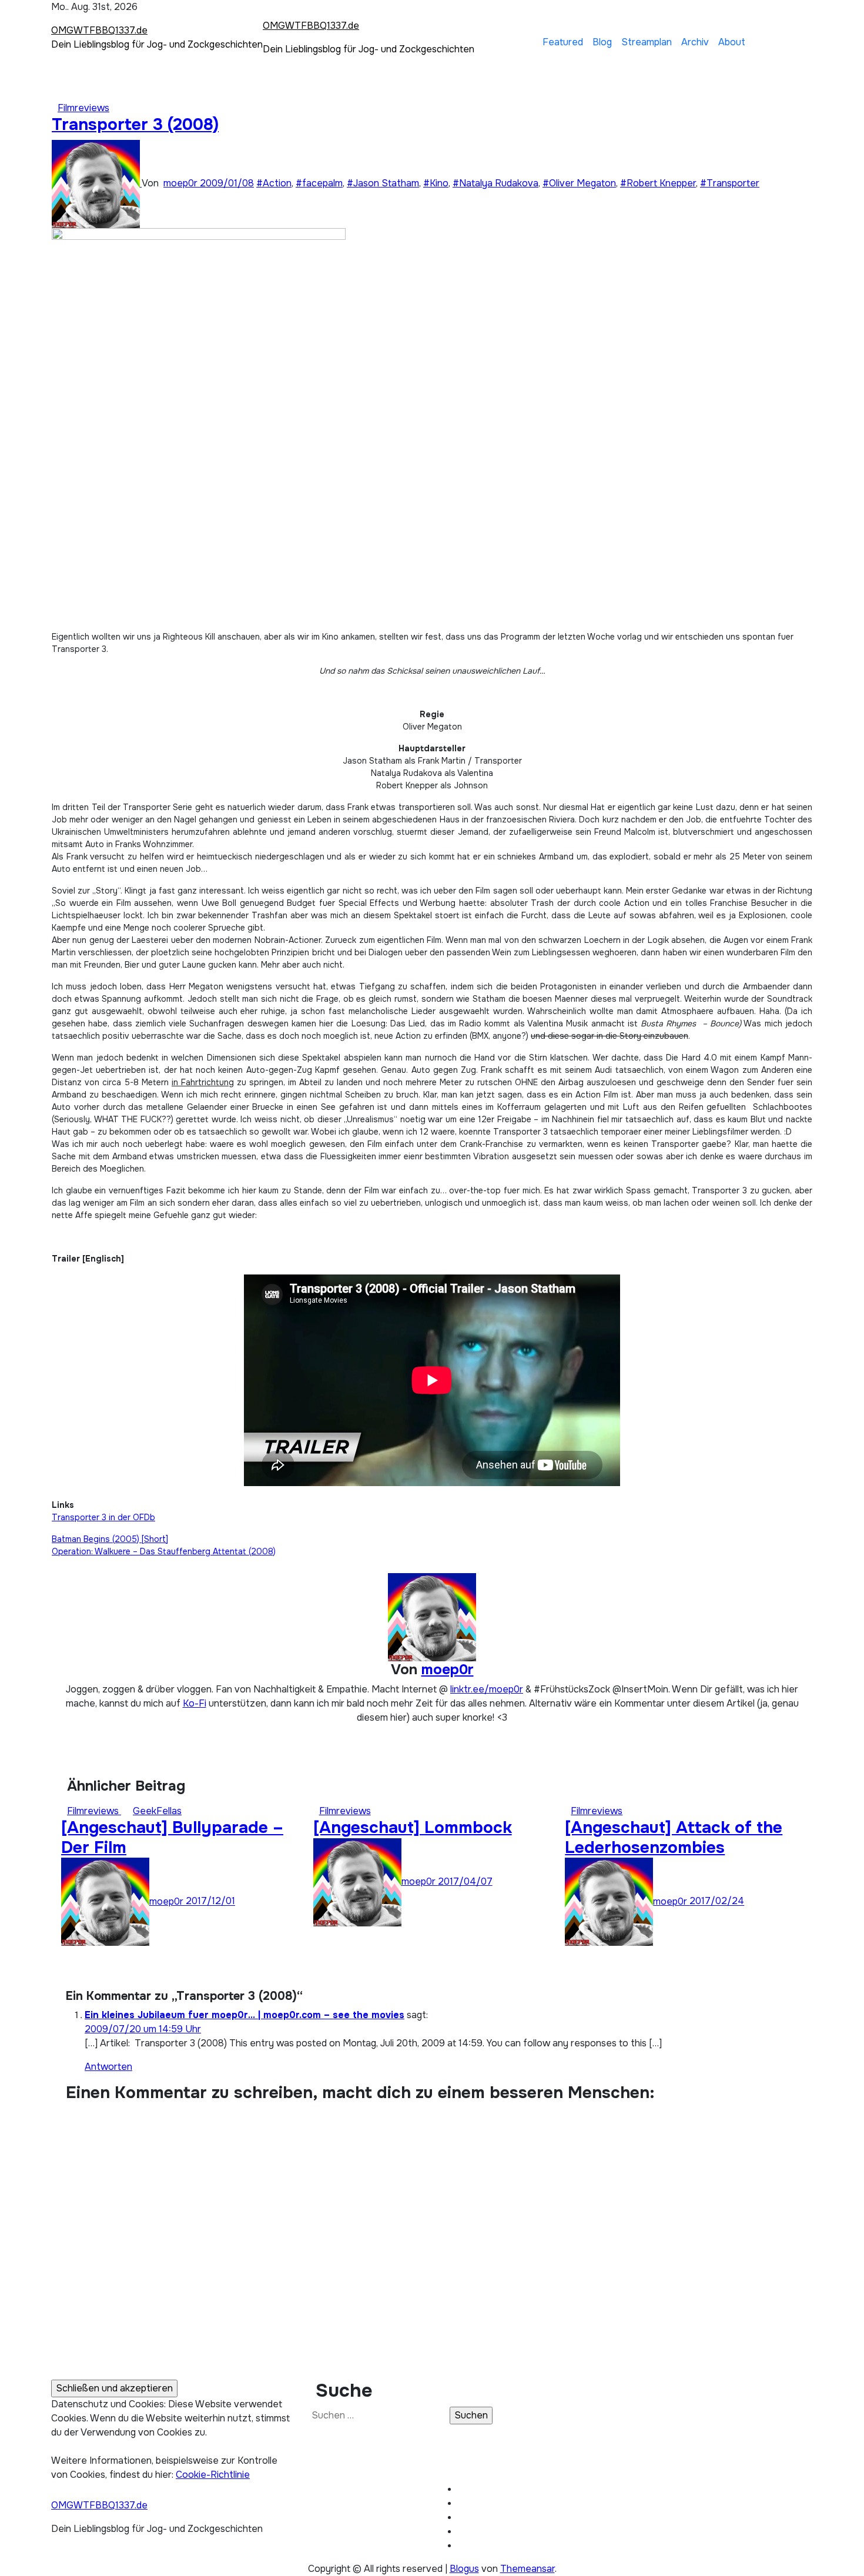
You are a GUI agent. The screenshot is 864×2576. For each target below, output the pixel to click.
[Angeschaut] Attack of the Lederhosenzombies (674, 1838)
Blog (602, 42)
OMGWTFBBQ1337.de (99, 30)
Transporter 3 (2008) (135, 125)
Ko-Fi (195, 1703)
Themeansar (528, 2569)
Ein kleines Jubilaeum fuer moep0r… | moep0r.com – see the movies (245, 2015)
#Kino (436, 183)
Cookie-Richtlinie (213, 2475)
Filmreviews (83, 108)
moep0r (182, 183)
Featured (563, 42)
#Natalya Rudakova (495, 183)
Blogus (464, 2569)
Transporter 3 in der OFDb (103, 1517)
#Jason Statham (383, 183)
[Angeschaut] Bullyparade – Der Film (172, 1838)
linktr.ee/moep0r (487, 1689)
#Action (274, 183)
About (732, 42)
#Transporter (730, 183)
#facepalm (319, 183)
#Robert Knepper (658, 183)
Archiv (695, 42)
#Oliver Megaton (579, 183)
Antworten (108, 2067)
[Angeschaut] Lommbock (413, 1828)
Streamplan (647, 42)
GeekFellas (157, 1811)
